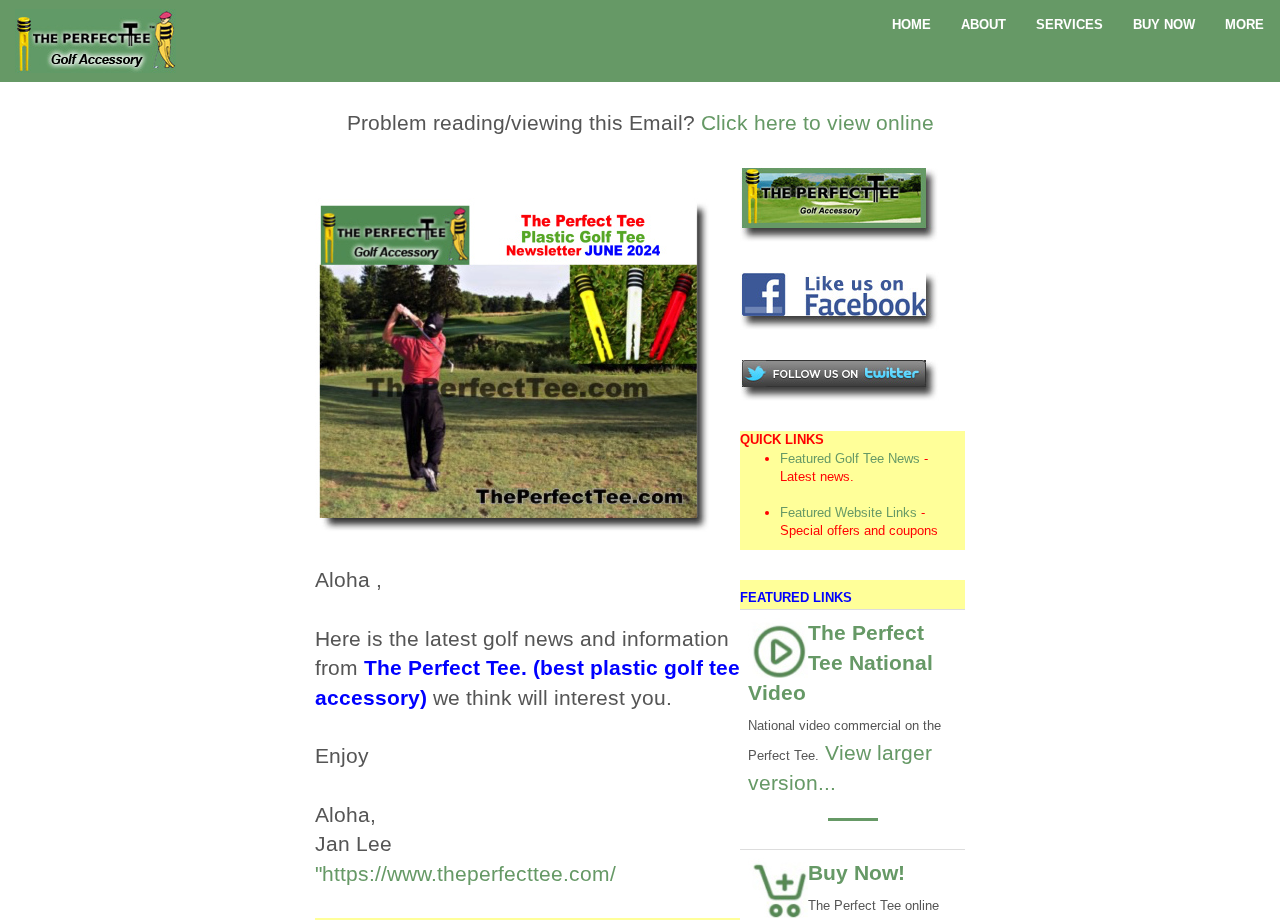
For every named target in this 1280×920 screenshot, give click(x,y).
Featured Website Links (848, 512)
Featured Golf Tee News (850, 458)
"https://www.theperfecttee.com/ (465, 873)
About (983, 24)
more (1244, 24)
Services (1069, 24)
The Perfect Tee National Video (840, 662)
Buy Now (1164, 24)
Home (911, 24)
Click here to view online (817, 122)
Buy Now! (856, 872)
